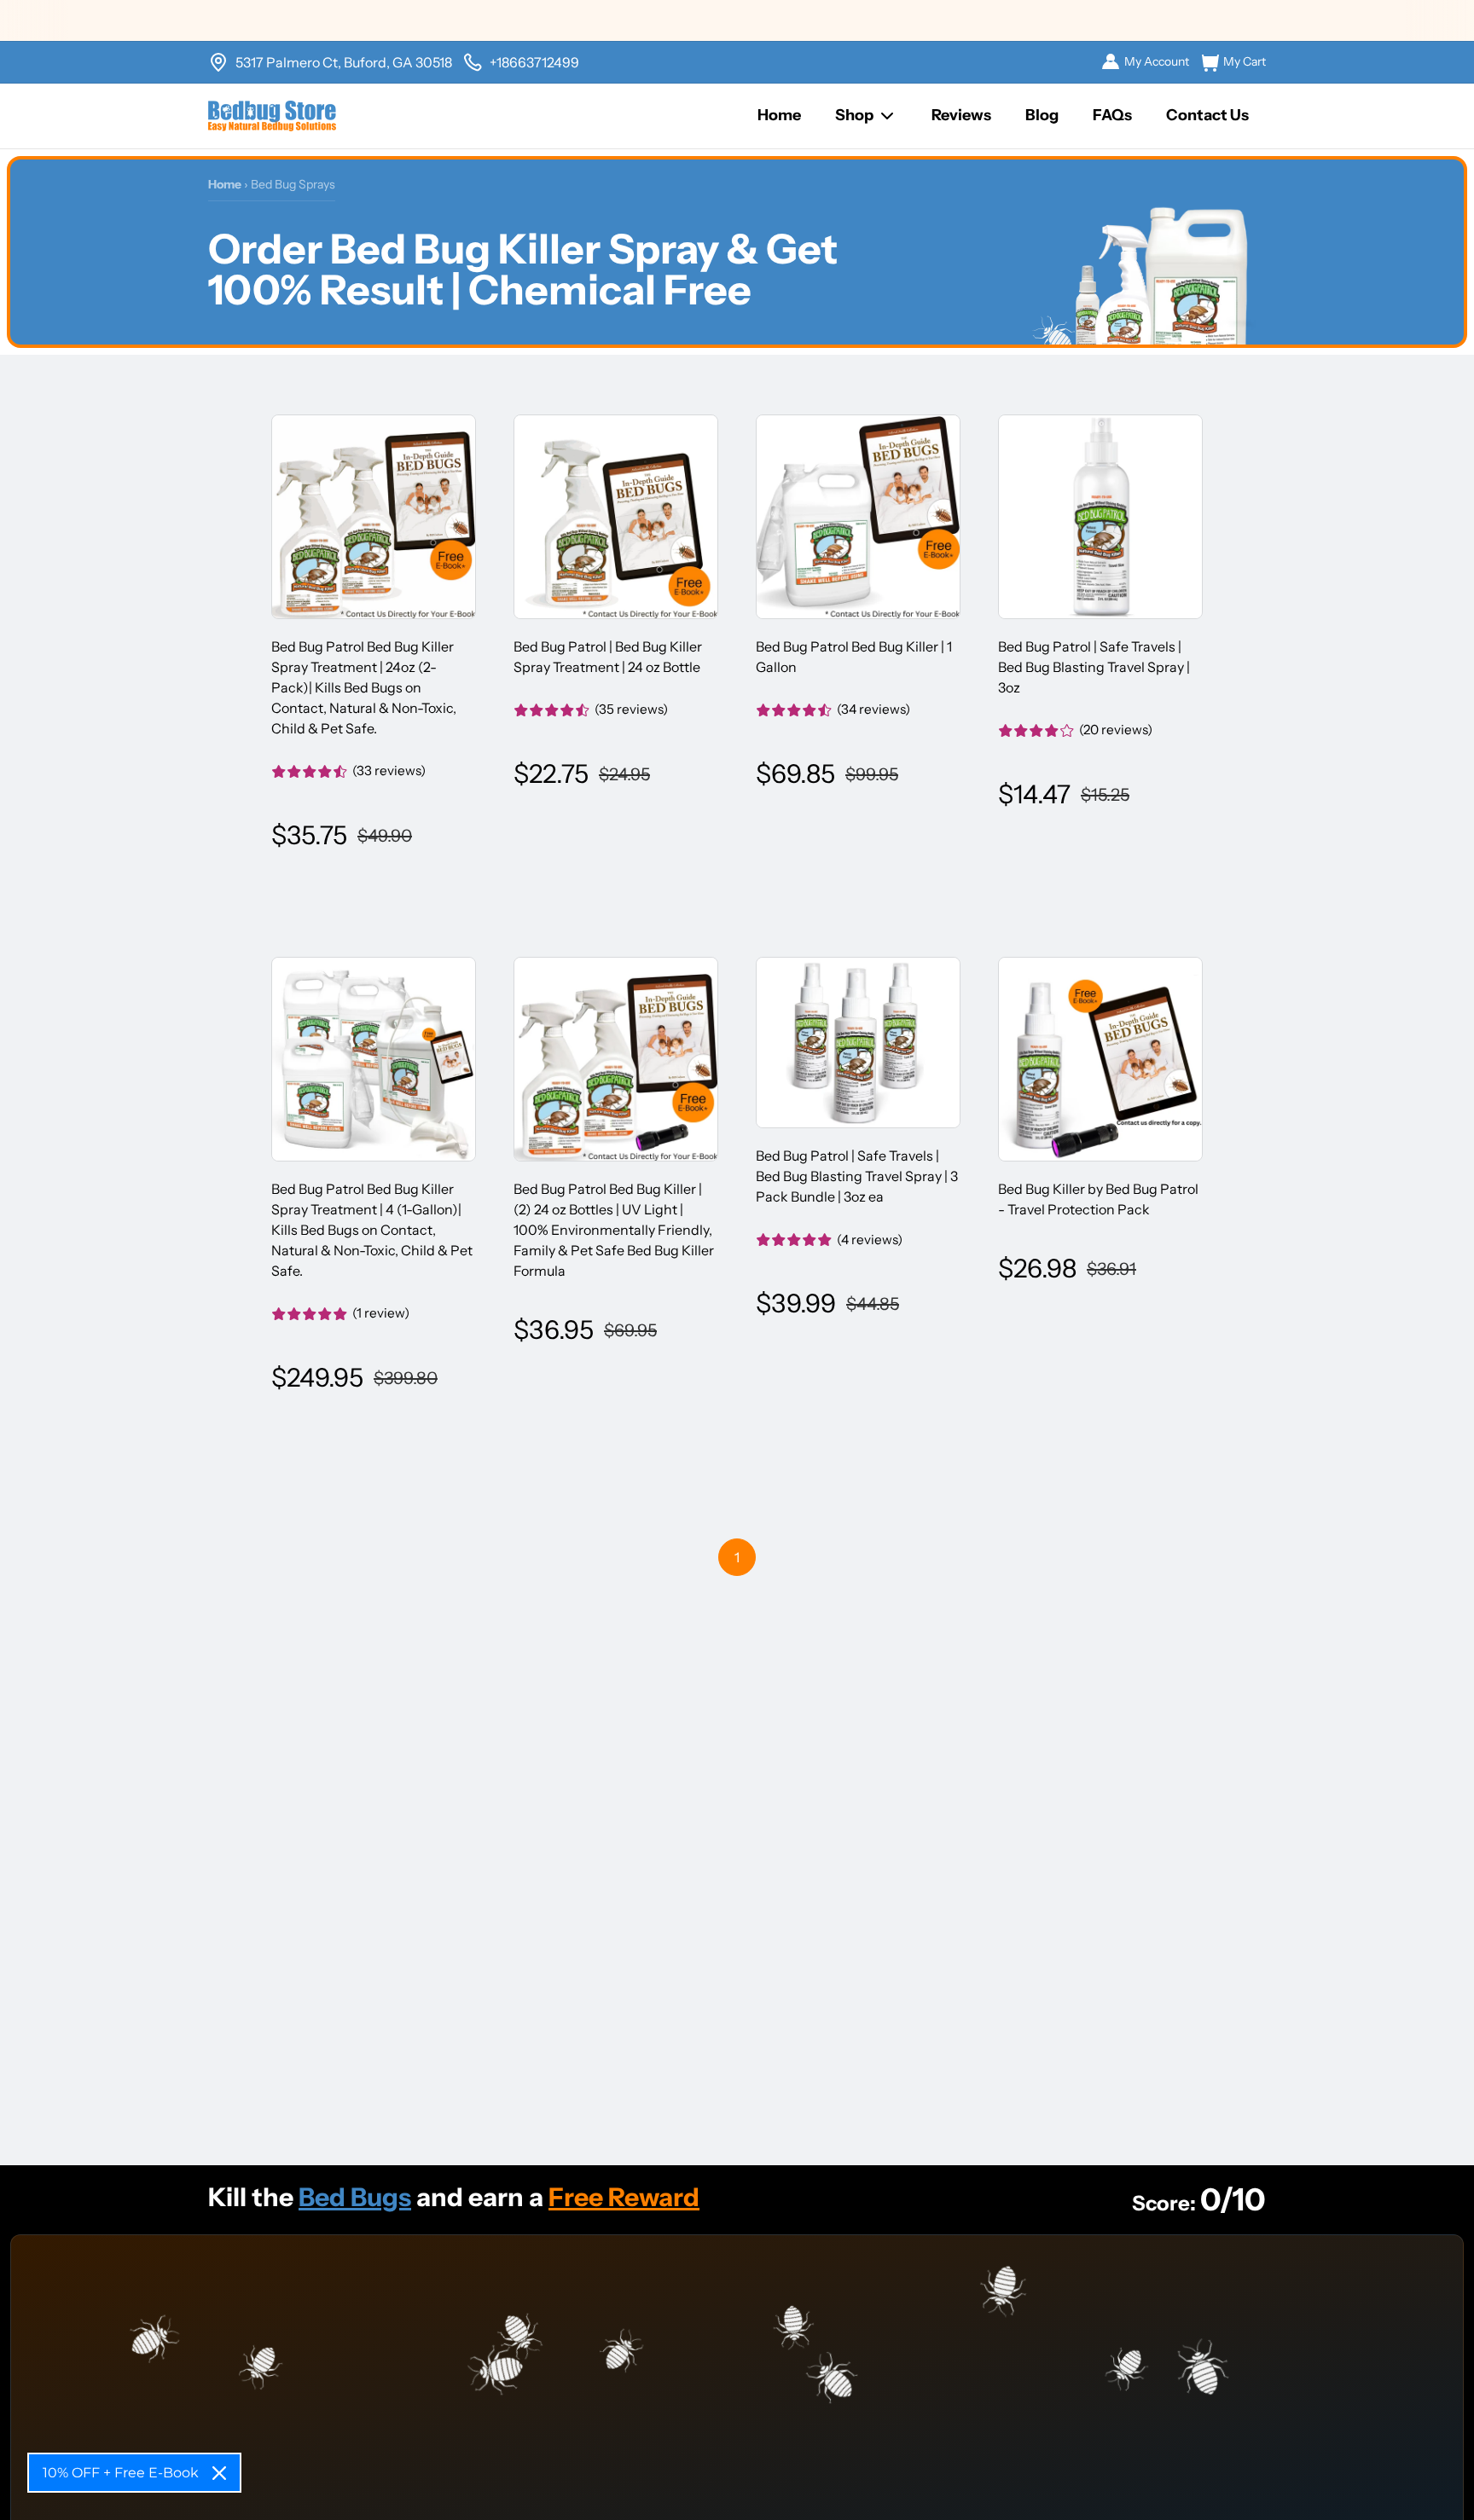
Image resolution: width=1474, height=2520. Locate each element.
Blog (1042, 115)
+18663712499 (534, 62)
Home (779, 115)
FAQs (1112, 115)
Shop (854, 115)
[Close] (219, 2473)
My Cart (1245, 61)
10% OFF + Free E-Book (121, 2473)
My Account (1157, 61)
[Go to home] (272, 116)
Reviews (961, 115)
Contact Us (1207, 115)
